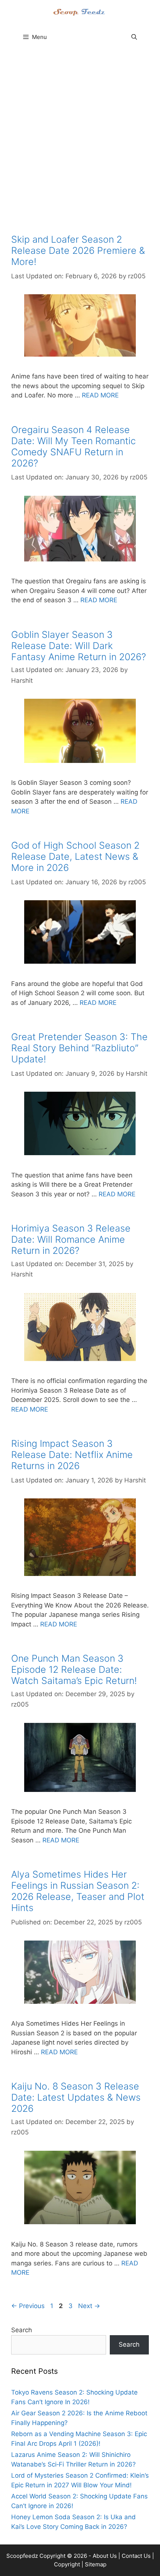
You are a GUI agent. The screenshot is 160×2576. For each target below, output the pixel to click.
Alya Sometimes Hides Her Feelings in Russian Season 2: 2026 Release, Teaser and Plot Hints (78, 1891)
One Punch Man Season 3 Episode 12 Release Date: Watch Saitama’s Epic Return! (74, 1669)
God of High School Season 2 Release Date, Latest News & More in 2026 (75, 856)
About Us (105, 2556)
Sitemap (96, 2564)
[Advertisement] (80, 139)
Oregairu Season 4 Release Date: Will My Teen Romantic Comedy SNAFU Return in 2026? (73, 446)
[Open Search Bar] (134, 37)
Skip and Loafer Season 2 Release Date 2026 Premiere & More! (78, 250)
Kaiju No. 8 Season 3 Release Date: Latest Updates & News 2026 (76, 2097)
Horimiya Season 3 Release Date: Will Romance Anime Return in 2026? (71, 1239)
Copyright (67, 2564)
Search (22, 2330)
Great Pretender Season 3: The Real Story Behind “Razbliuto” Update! (79, 1048)
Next (89, 2306)
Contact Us (136, 2556)
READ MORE (100, 395)
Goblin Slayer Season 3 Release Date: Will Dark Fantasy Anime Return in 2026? (79, 646)
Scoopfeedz (22, 2556)
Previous (28, 2306)
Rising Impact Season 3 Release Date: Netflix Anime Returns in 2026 (72, 1455)
